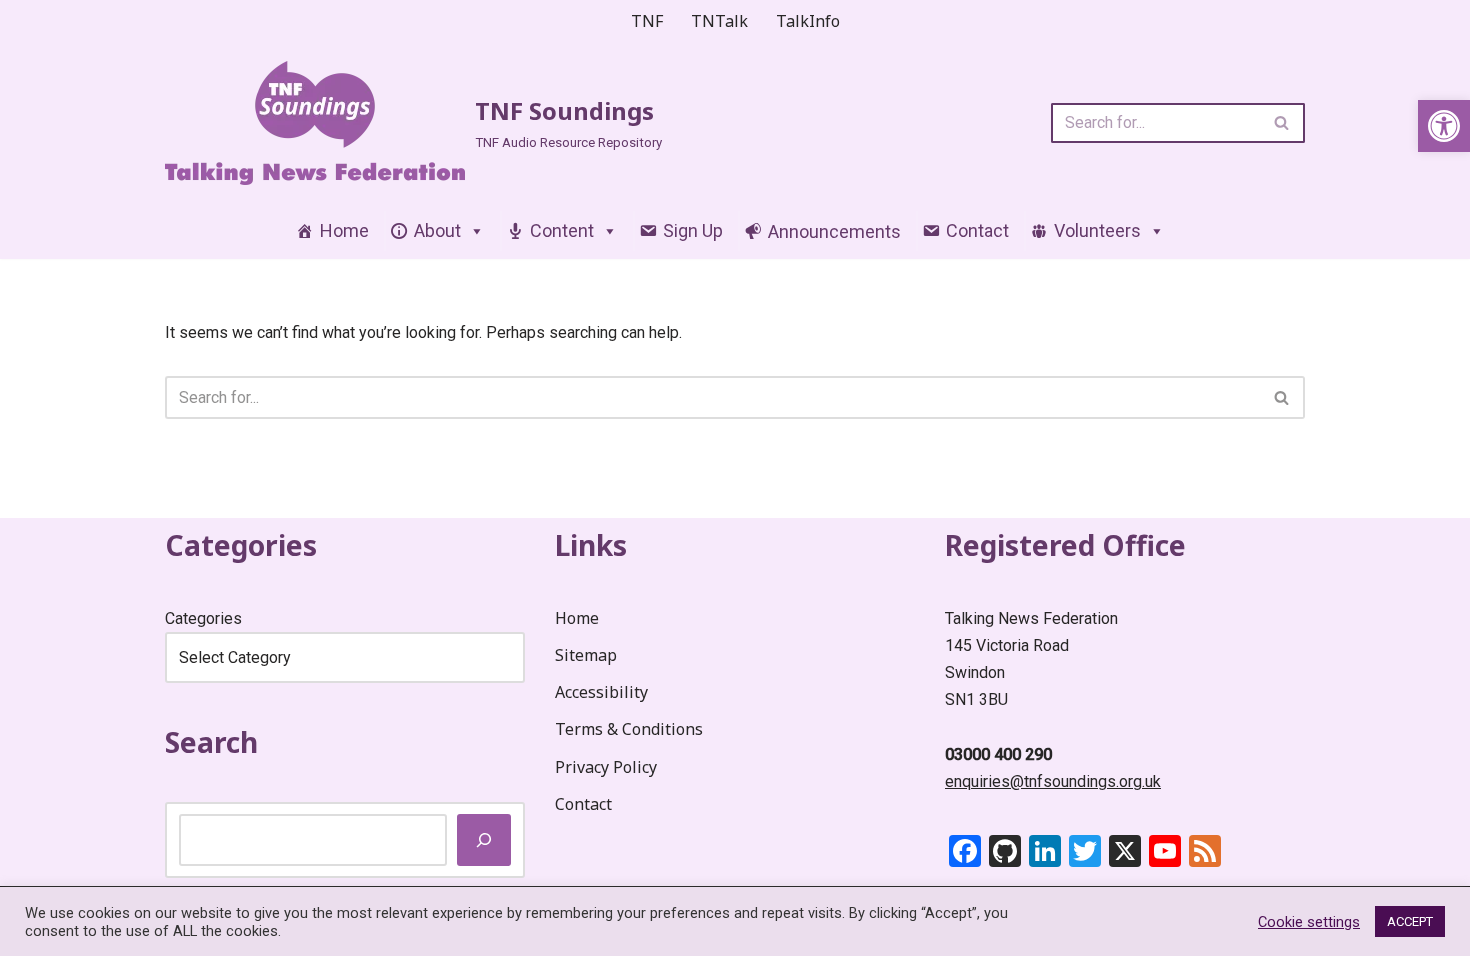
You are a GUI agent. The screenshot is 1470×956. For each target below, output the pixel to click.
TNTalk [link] (719, 21)
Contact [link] (977, 230)
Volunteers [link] (1097, 230)
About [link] (437, 230)
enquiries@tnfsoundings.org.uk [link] (1053, 781)
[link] (1444, 126)
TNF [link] (647, 21)
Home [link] (344, 230)
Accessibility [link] (601, 692)
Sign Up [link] (693, 230)
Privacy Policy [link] (606, 767)
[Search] (1282, 123)
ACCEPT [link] (1410, 921)
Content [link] (562, 230)
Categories (203, 618)
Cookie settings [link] (1309, 922)
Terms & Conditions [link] (629, 729)
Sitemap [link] (586, 655)
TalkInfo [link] (808, 21)
